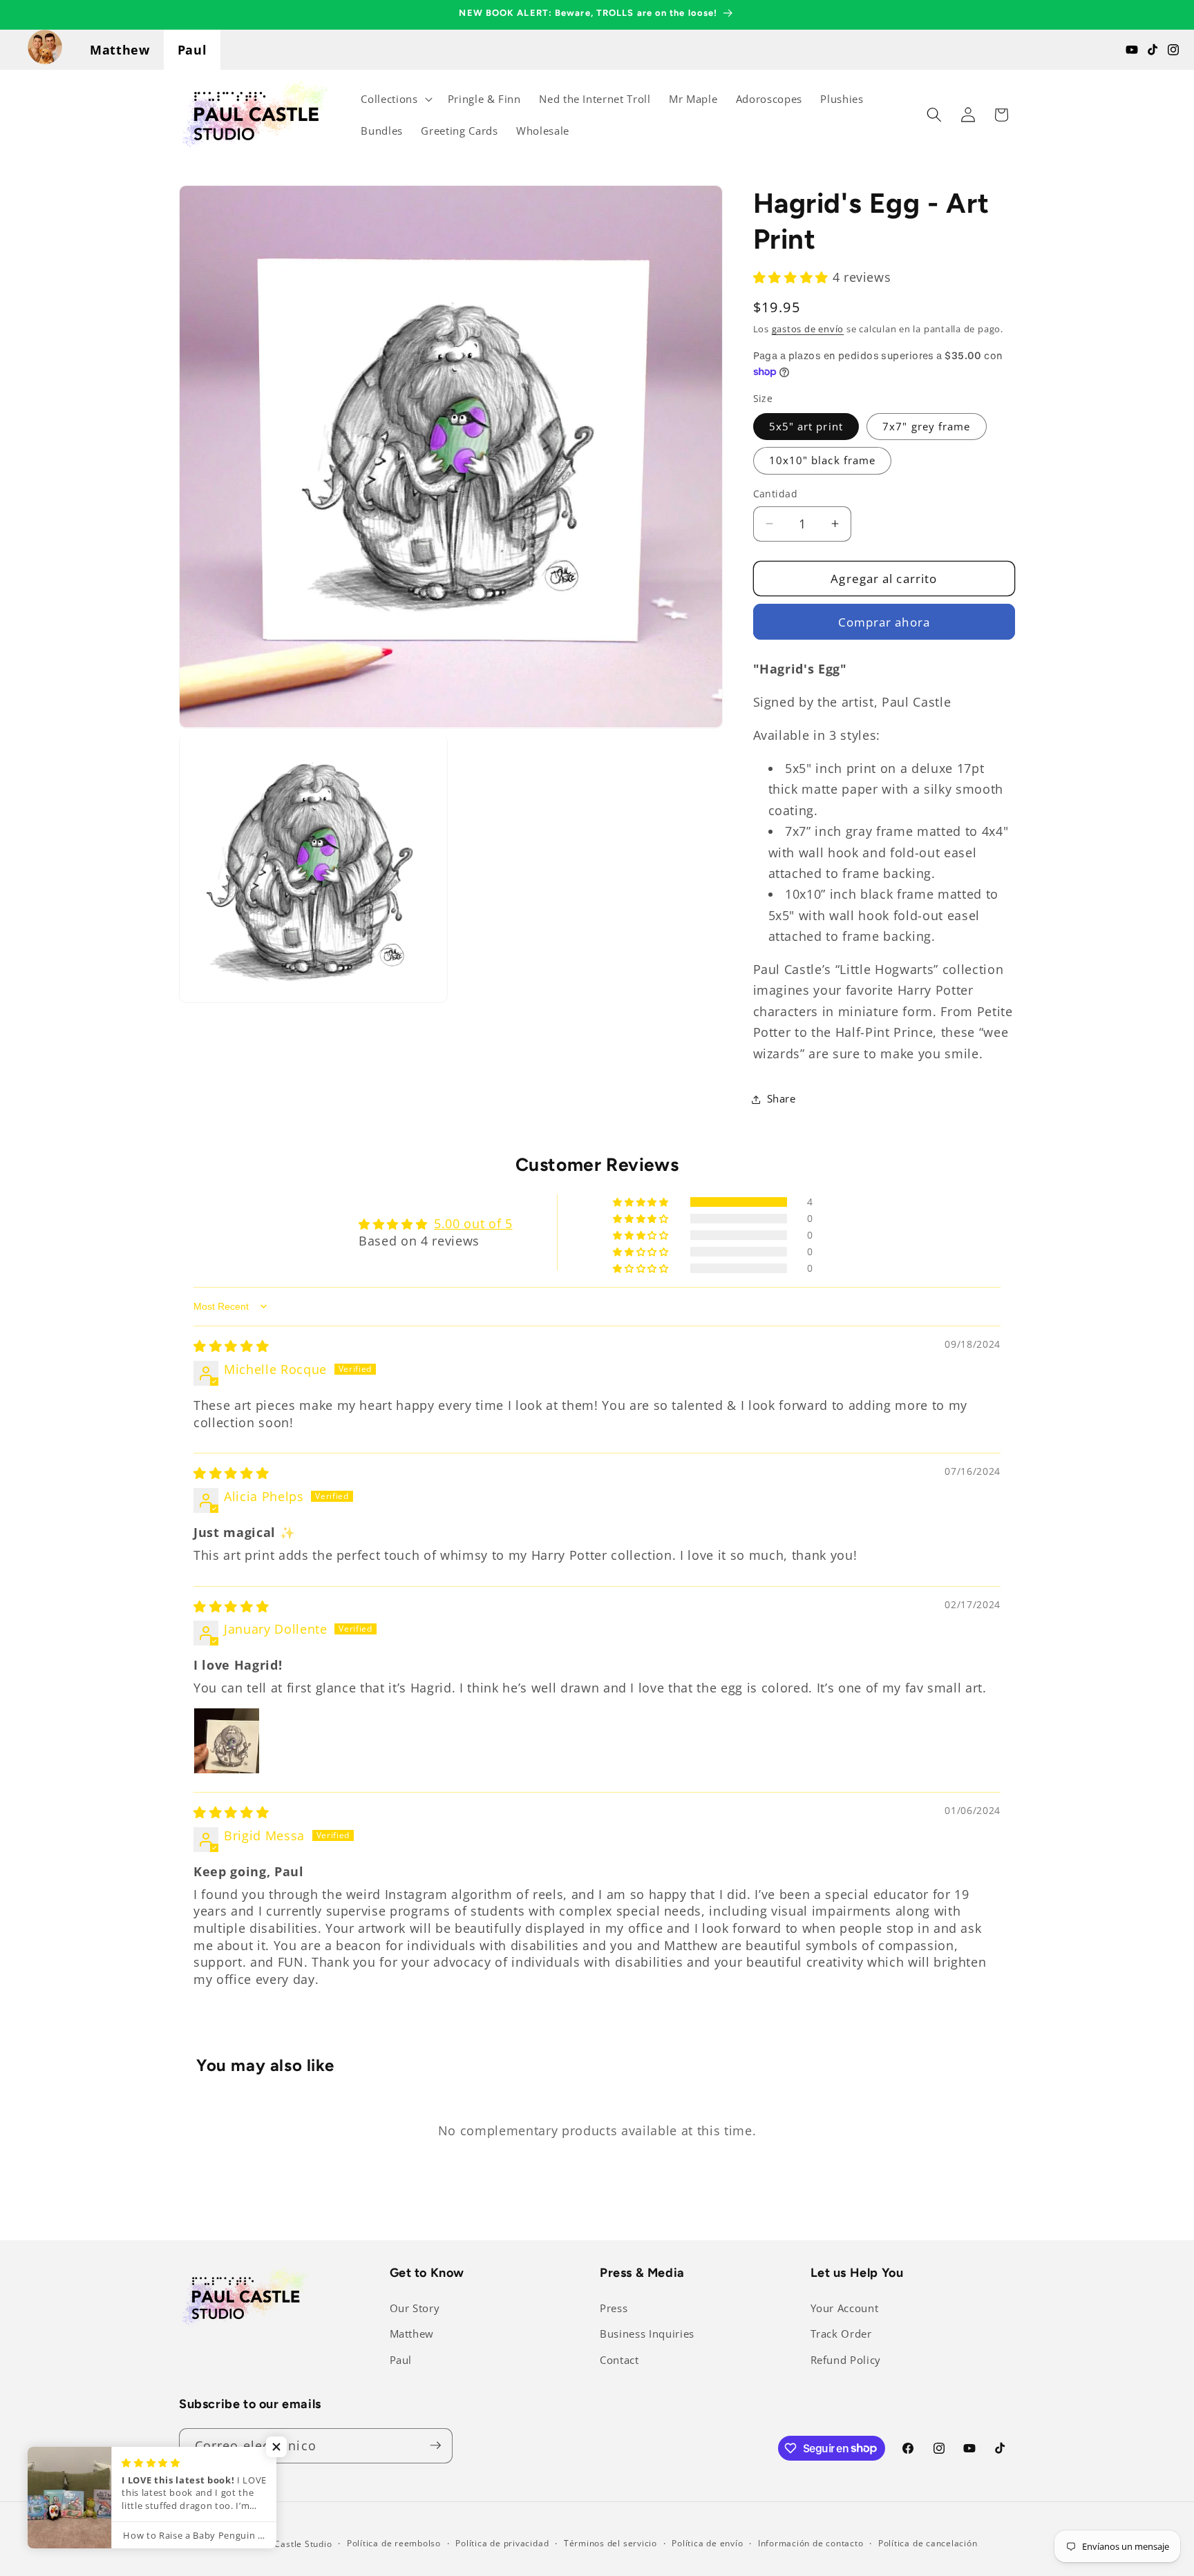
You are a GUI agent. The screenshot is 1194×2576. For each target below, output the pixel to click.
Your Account (845, 2308)
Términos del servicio (610, 2543)
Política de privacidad (502, 2543)
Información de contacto (811, 2543)
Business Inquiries (647, 2334)
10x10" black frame (823, 460)
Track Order (841, 2334)
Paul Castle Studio (293, 2543)
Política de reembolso (394, 2543)
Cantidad (776, 494)
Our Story (415, 2308)
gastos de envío (808, 329)
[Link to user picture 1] (227, 1741)
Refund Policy (846, 2360)
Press (614, 2308)
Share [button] (781, 1099)
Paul (192, 50)
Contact (619, 2360)
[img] (231, 1346)
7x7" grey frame (927, 426)
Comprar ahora (884, 621)
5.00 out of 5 (473, 1223)
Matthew (120, 50)
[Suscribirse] (435, 2445)
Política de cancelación (928, 2543)
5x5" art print (806, 426)
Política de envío (707, 2543)
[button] (395, 99)
